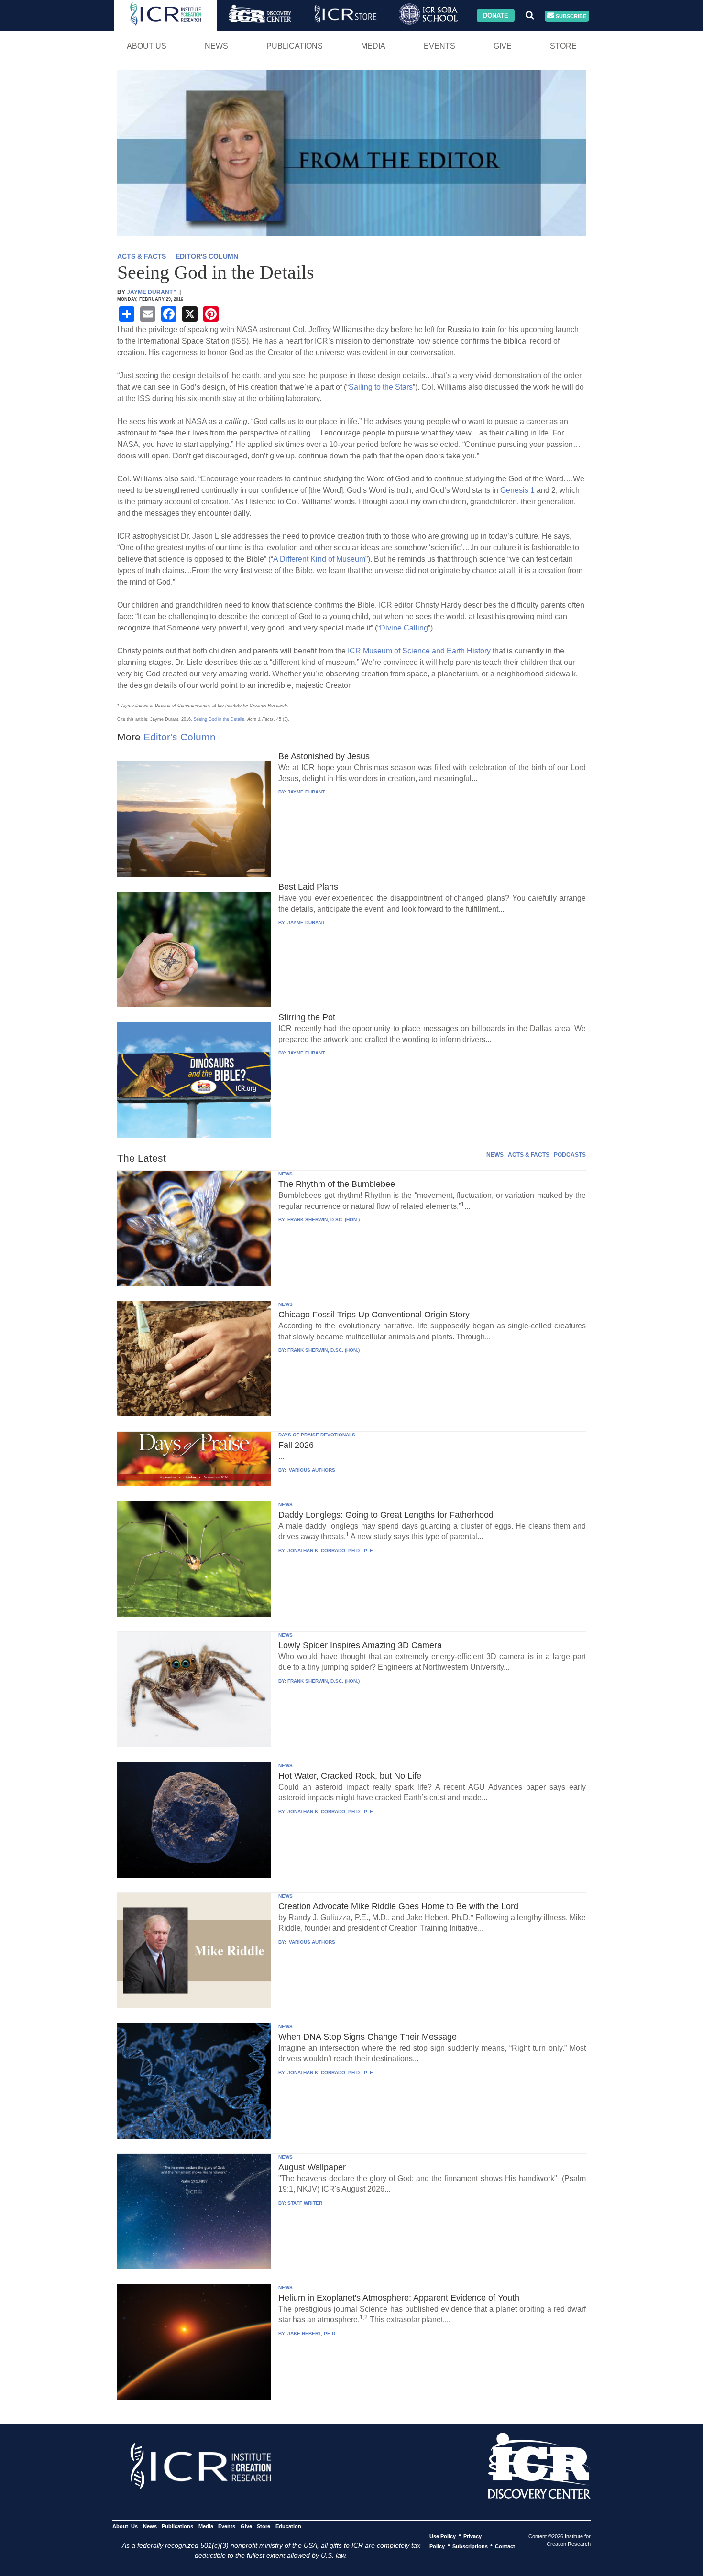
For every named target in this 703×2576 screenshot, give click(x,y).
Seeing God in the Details (219, 719)
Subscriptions (470, 2546)
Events (439, 46)
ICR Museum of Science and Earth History (419, 651)
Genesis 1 (517, 490)
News (216, 46)
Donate (496, 15)
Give (503, 46)
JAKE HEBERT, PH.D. (312, 2333)
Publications (295, 46)
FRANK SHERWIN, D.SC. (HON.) (324, 1220)
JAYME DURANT (306, 792)
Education (288, 2526)
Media (373, 46)
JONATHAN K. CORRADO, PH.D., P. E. (331, 1550)
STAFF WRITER (305, 2203)
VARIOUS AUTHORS (311, 1470)
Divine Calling (404, 628)
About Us (147, 46)
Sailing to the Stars (381, 387)
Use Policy (443, 2536)
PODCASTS (570, 1155)
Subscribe (570, 16)
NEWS (495, 1155)
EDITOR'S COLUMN (207, 256)
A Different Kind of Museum (319, 559)
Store (563, 46)
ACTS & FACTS (142, 256)
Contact (505, 2546)
